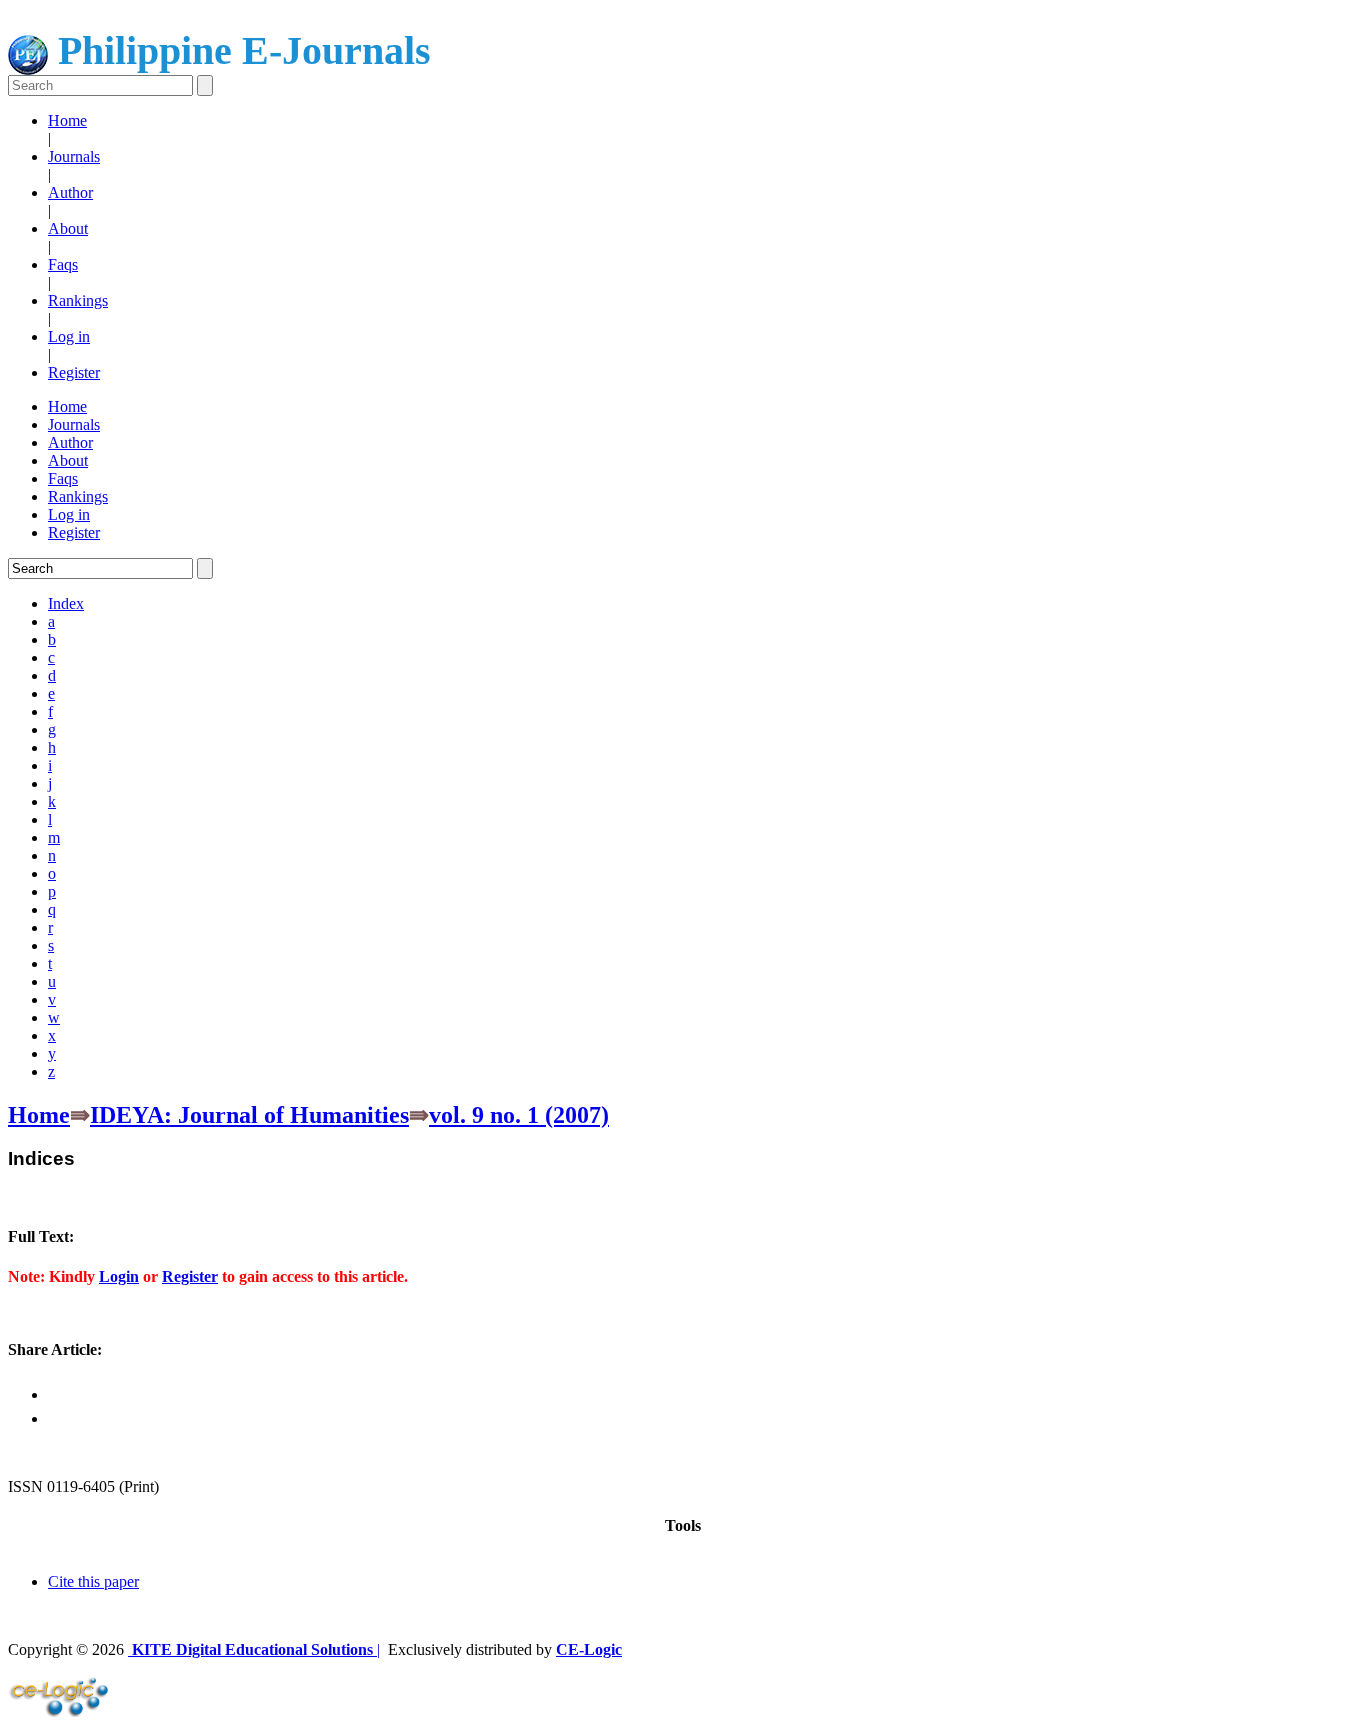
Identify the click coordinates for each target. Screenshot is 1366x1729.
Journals (74, 156)
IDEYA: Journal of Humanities (249, 1115)
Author (70, 192)
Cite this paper (93, 1581)
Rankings (78, 300)
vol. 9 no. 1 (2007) (519, 1115)
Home (67, 120)
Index (66, 603)
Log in (69, 336)
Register (74, 372)
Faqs (63, 264)
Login (119, 1276)
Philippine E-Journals (239, 50)
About (68, 228)
